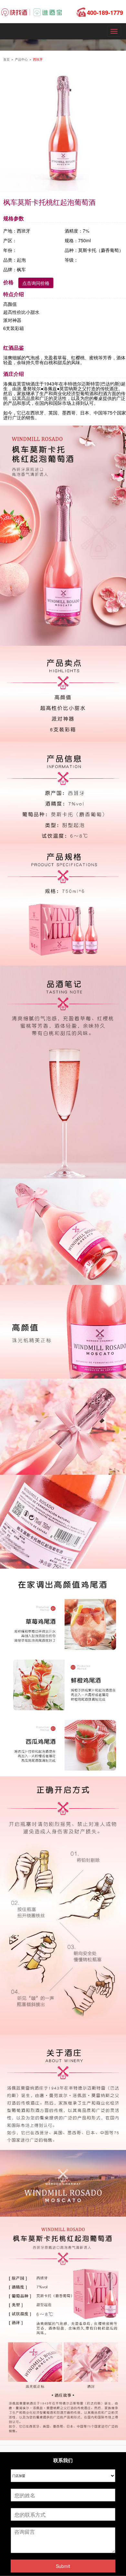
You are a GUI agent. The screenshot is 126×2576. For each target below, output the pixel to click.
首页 (7, 59)
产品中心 (22, 59)
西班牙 (38, 59)
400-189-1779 (105, 13)
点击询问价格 (36, 283)
